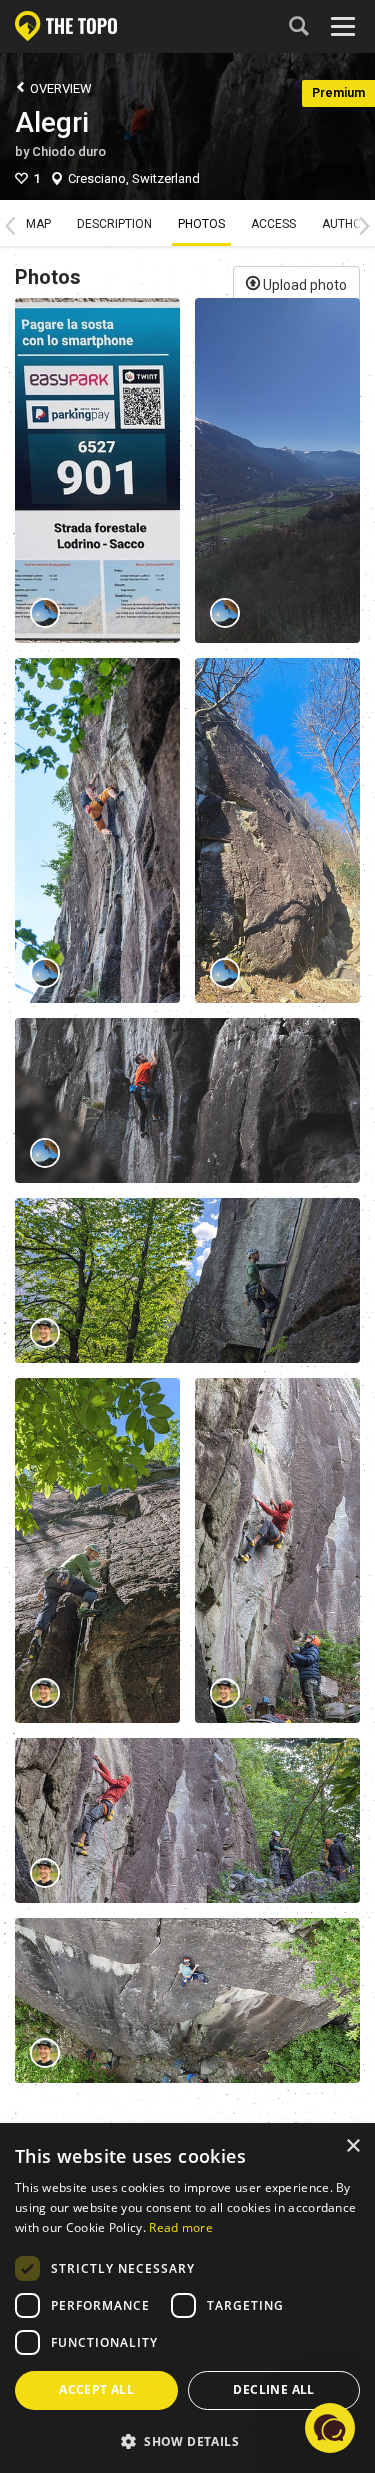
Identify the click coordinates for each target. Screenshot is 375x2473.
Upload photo (303, 285)
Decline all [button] (273, 2389)
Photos (201, 224)
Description (114, 224)
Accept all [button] (96, 2389)
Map (38, 224)
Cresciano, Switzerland (134, 178)
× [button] (352, 2146)
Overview (59, 88)
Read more (181, 2227)
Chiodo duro (69, 151)
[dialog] (187, 2299)
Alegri (52, 122)
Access (273, 224)
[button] (330, 2428)
